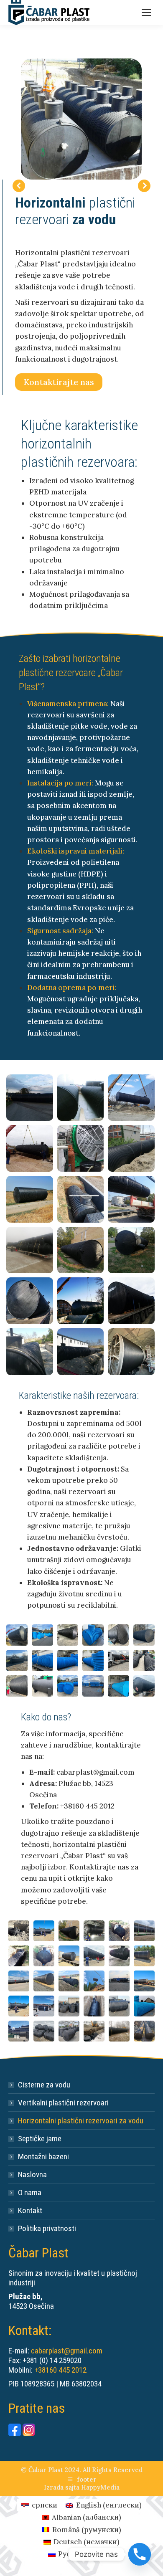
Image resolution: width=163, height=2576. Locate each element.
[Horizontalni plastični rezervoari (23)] (30, 1301)
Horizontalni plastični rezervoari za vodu (81, 2121)
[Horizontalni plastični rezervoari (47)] (19, 1931)
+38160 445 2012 (60, 2370)
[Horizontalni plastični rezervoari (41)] (17, 1686)
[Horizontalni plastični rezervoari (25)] (131, 1301)
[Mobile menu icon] (146, 13)
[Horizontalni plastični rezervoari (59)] (19, 1981)
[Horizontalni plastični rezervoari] (44, 2031)
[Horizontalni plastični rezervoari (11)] (30, 1098)
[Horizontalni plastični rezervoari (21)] (81, 1250)
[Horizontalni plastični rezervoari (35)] (17, 1660)
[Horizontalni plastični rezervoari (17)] (30, 1199)
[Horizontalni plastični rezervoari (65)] (19, 2006)
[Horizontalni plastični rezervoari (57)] (119, 1956)
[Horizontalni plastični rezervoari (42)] (42, 1686)
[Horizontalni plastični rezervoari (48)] (44, 1931)
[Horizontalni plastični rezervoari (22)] (131, 1250)
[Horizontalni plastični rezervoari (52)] (144, 1931)
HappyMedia (100, 2487)
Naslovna (32, 2175)
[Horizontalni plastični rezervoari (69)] (119, 2006)
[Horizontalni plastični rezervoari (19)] (131, 1199)
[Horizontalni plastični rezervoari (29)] (17, 1635)
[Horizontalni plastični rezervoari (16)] (131, 1148)
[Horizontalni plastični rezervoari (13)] (131, 1098)
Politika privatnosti (47, 2228)
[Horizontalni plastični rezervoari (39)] (118, 1660)
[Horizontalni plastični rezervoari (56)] (94, 1956)
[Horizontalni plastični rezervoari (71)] (19, 2031)
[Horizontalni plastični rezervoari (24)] (81, 1301)
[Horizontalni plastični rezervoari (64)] (144, 1981)
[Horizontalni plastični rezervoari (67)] (69, 2006)
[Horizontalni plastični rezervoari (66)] (44, 2006)
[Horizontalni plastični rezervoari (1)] (81, 119)
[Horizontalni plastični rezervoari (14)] (30, 1148)
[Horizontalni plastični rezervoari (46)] (144, 1686)
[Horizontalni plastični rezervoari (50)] (94, 1931)
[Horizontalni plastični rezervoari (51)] (119, 1931)
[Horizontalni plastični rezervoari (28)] (131, 1352)
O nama (30, 2192)
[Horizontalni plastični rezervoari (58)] (144, 1956)
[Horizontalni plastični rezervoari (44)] (93, 1686)
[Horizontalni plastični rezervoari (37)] (68, 1660)
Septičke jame (40, 2139)
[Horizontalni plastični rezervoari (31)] (68, 1635)
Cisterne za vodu (44, 2085)
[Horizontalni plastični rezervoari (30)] (42, 1635)
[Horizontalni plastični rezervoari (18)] (81, 1199)
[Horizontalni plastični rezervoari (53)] (19, 1956)
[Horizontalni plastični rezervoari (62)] (94, 1981)
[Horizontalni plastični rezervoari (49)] (69, 1931)
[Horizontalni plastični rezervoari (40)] (144, 1660)
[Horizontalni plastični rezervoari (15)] (81, 1148)
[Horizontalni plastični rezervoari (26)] (30, 1352)
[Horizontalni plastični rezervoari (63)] (119, 1981)
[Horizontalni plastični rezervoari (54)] (44, 1956)
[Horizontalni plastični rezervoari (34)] (144, 1635)
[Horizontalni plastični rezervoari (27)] (81, 1352)
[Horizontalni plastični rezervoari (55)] (69, 1956)
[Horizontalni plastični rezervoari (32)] (93, 1635)
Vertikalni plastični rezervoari (63, 2103)
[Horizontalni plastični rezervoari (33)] (118, 1635)
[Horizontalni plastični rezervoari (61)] (69, 1981)
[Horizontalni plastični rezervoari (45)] (118, 1686)
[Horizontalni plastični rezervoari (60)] (44, 1981)
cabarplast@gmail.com (67, 2351)
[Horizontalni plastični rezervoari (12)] (81, 1098)
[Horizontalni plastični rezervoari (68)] (94, 2006)
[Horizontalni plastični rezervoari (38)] (93, 1660)
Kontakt (30, 2210)
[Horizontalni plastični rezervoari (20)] (30, 1250)
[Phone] (140, 2554)
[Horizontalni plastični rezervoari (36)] (42, 1660)
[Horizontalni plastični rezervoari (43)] (68, 1686)
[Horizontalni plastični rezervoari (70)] (144, 2006)
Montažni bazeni (43, 2157)
